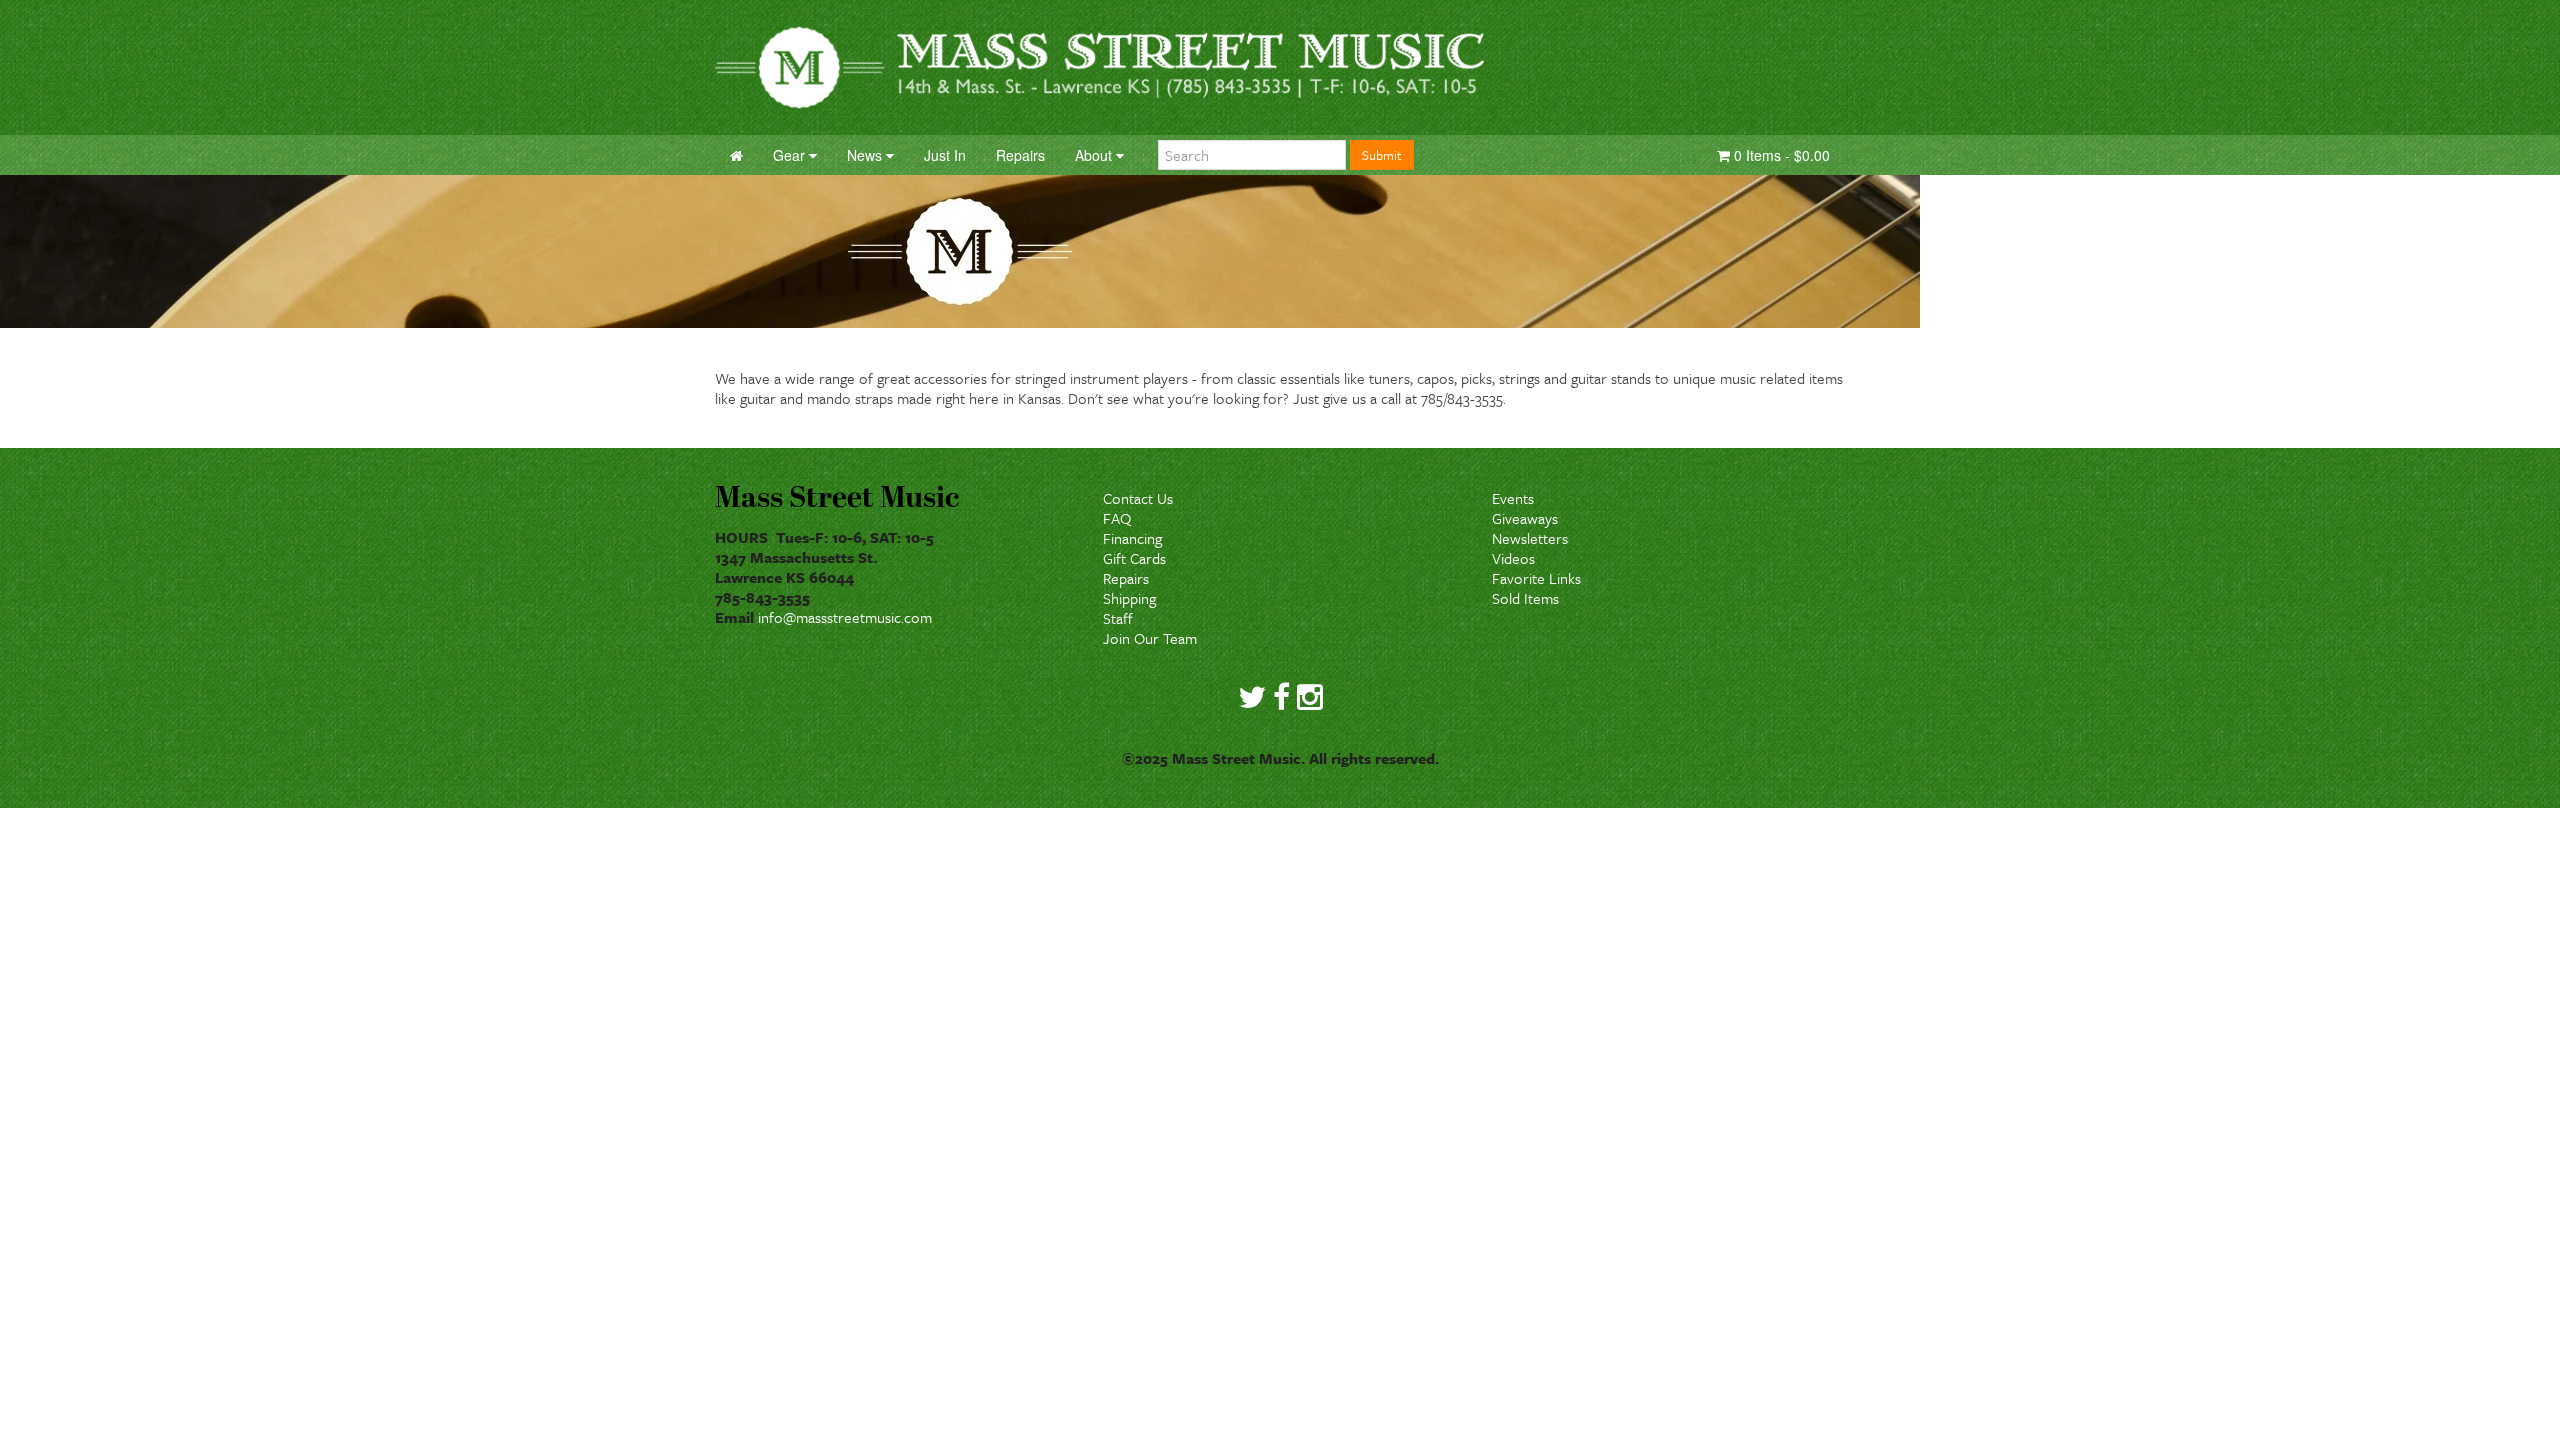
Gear (791, 155)
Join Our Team (1150, 638)
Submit (1382, 155)
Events (1513, 498)
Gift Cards (1134, 558)
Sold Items (1525, 598)
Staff (1118, 618)
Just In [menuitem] (945, 155)
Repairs (1126, 578)
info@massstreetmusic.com (845, 617)
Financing (1132, 538)
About (1095, 155)
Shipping (1129, 598)
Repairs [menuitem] (1020, 155)
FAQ (1117, 518)
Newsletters (1530, 538)
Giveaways (1525, 518)
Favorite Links (1536, 578)
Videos (1513, 558)
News (866, 155)
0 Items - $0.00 (1780, 155)
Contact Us (1138, 498)
